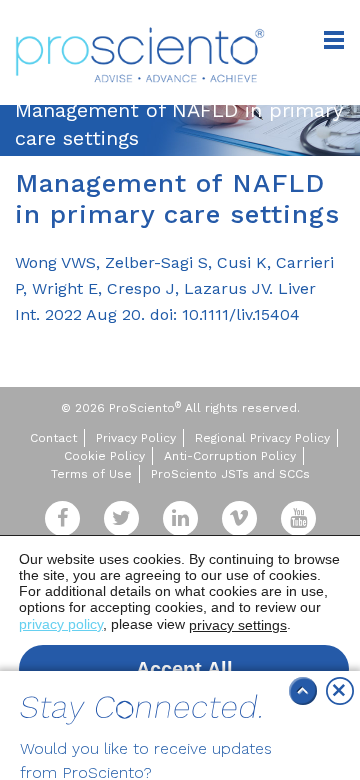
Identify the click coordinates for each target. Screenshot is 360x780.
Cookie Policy (104, 456)
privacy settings (238, 625)
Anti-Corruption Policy (230, 456)
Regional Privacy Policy (262, 438)
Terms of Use (91, 474)
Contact (53, 438)
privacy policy (61, 624)
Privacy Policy (136, 438)
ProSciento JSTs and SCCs (230, 474)
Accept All (184, 669)
